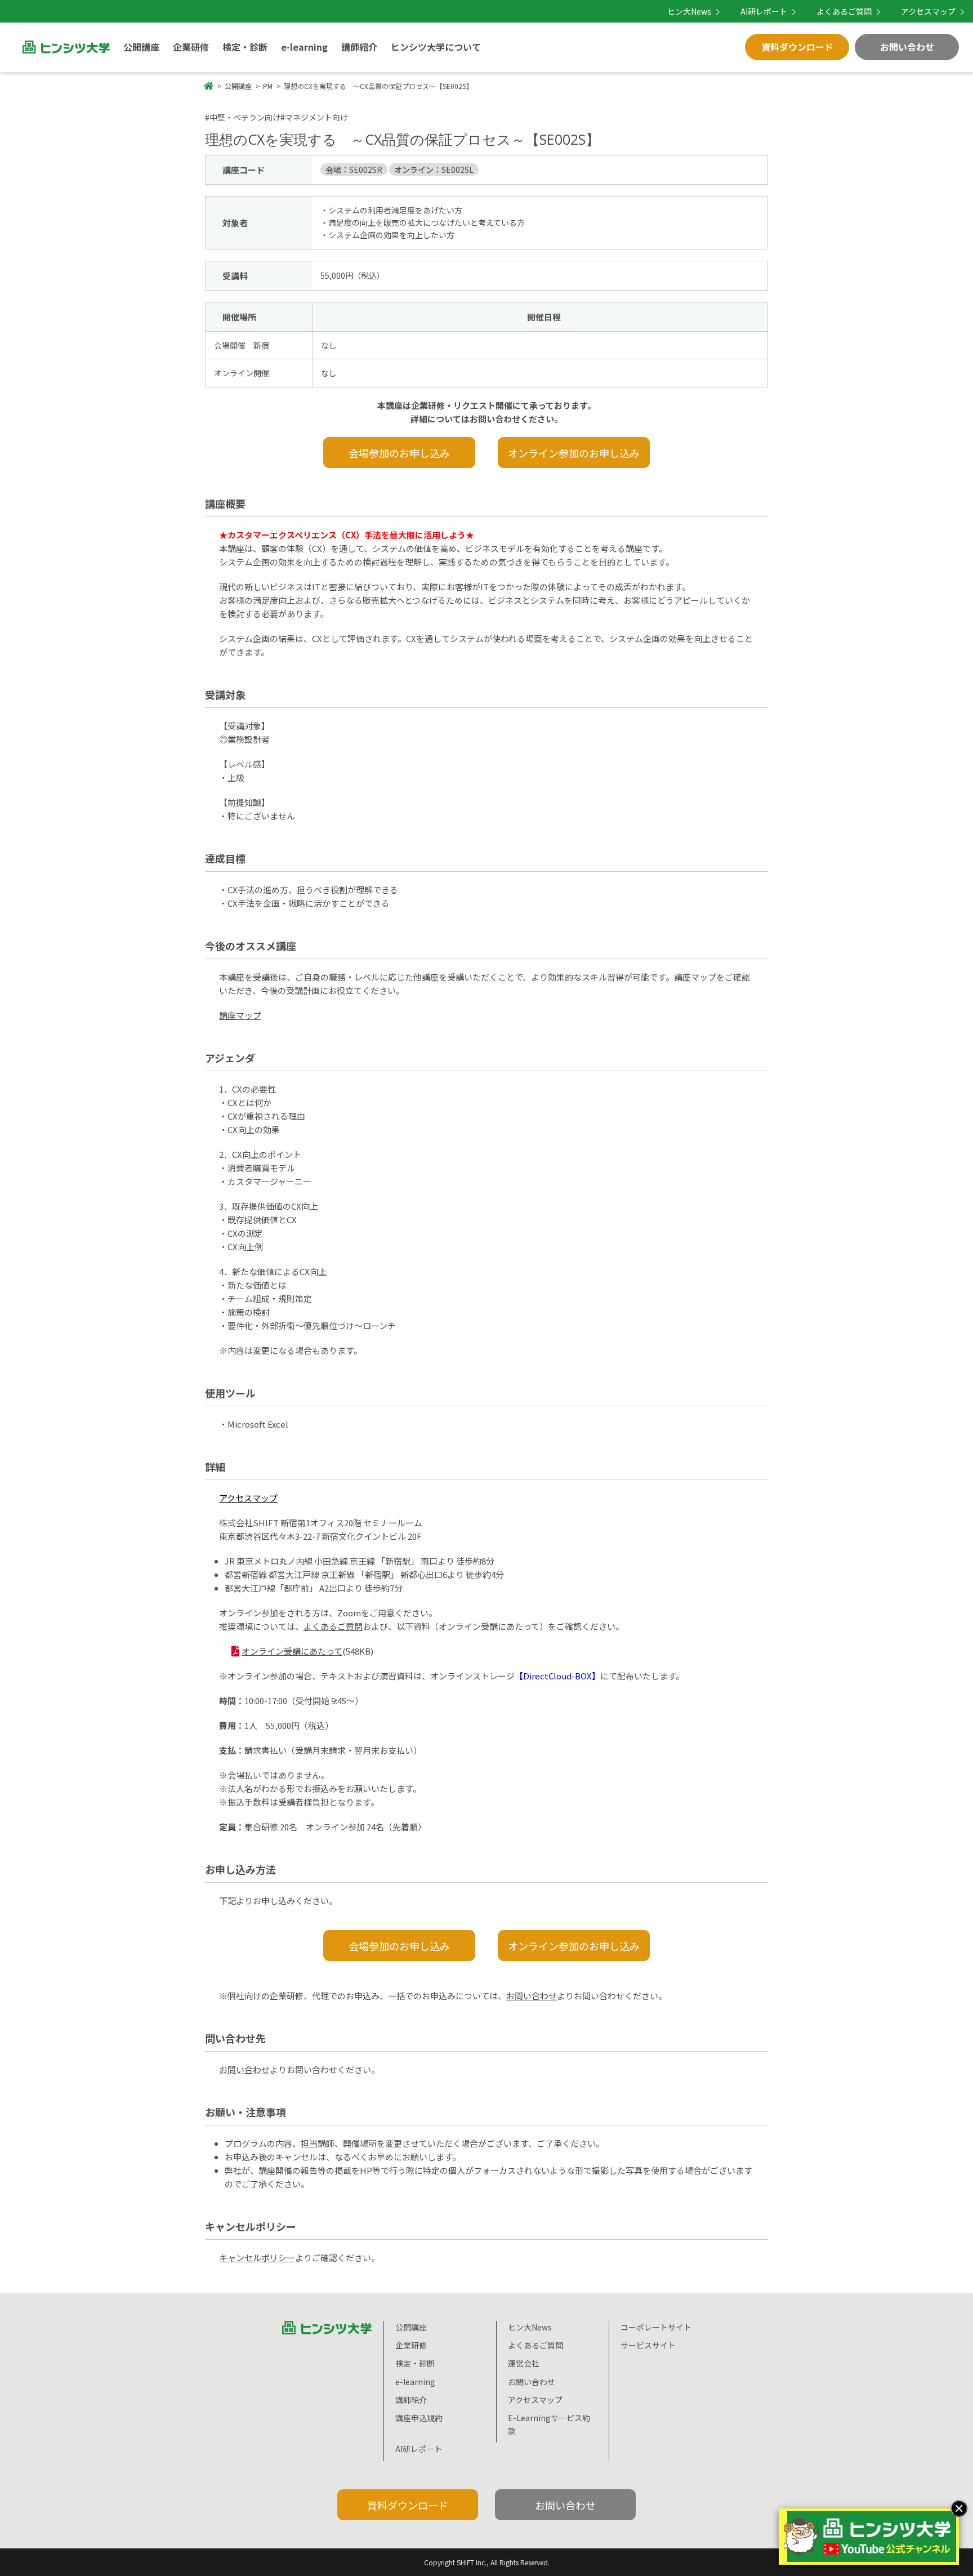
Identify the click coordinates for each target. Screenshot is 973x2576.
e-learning (304, 47)
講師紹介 (359, 47)
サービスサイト (648, 2345)
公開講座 (141, 47)
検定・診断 (245, 47)
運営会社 (524, 2363)
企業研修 (191, 47)
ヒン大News (689, 11)
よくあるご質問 (844, 11)
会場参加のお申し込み (399, 453)
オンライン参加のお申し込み (574, 453)
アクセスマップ (928, 11)
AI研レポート (764, 11)
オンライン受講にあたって (292, 1651)
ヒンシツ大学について (436, 47)
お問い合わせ (907, 47)
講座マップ (240, 1015)
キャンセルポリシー (257, 2258)
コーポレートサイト (656, 2327)
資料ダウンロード (797, 47)
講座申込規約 (419, 2418)
